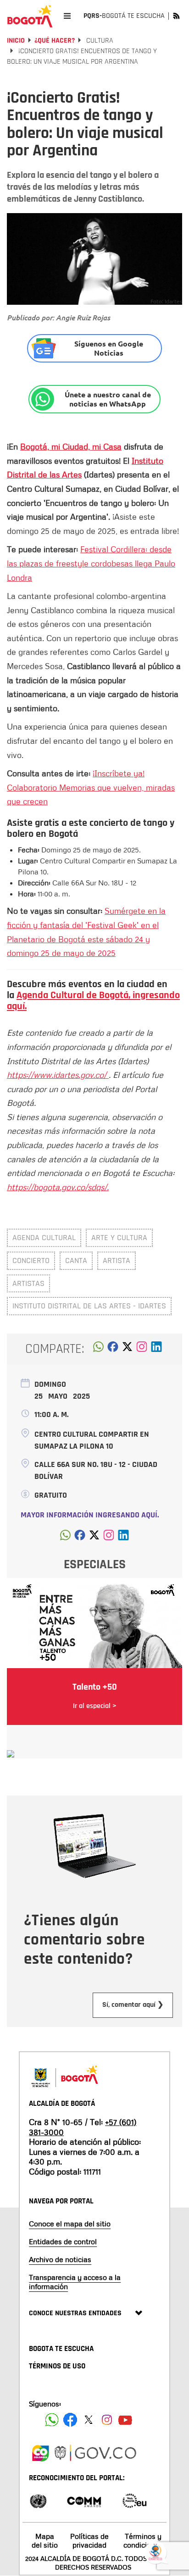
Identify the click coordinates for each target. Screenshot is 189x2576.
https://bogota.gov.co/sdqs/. (58, 1187)
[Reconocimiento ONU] (38, 2500)
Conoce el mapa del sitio (70, 2224)
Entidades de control (63, 2241)
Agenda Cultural (44, 1238)
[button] (98, 1349)
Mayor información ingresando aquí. (90, 1515)
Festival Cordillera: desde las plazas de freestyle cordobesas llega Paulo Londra (91, 563)
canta (76, 1261)
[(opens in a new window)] (142, 1349)
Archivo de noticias (60, 2259)
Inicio (16, 41)
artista (117, 1261)
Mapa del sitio (45, 2540)
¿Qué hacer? (55, 41)
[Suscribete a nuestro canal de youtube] (125, 2420)
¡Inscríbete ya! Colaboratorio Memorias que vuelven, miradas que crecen (91, 787)
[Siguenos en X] (89, 2420)
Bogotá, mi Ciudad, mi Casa (71, 446)
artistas (28, 1283)
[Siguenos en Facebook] (52, 2420)
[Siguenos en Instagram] (107, 2420)
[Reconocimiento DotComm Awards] (84, 2500)
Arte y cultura (119, 1238)
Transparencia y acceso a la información (75, 2282)
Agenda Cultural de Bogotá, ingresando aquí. (93, 1001)
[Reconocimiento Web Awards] (134, 2500)
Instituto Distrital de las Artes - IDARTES (89, 1306)
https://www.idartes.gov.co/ (58, 1075)
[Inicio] (30, 16)
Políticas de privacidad (89, 2540)
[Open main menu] (67, 16)
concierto (31, 1261)
